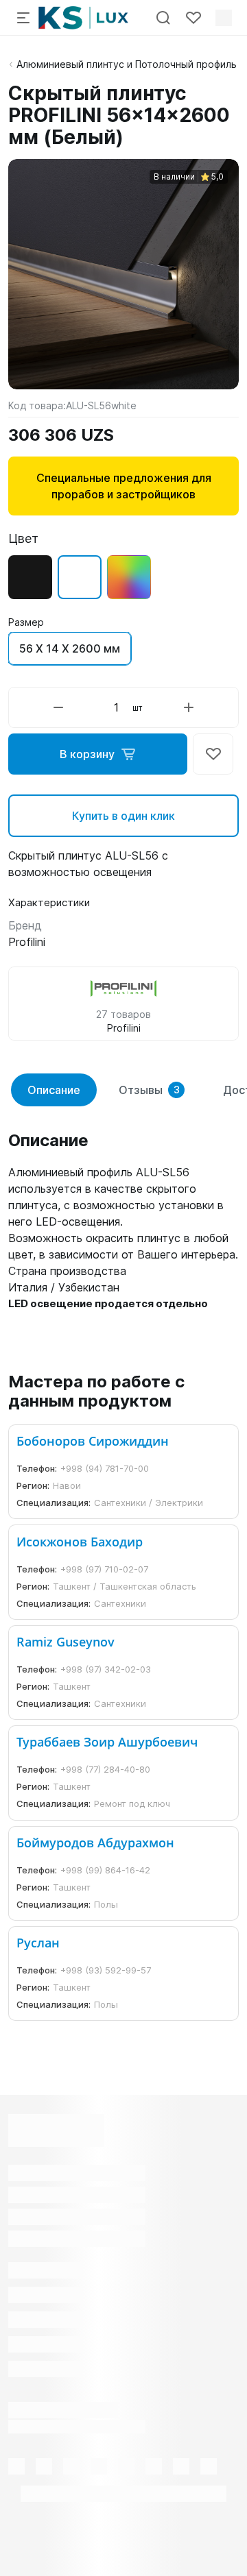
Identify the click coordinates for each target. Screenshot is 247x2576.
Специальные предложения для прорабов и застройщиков (124, 486)
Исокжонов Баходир (80, 1542)
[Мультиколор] (129, 577)
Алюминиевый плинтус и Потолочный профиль (127, 64)
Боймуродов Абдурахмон (95, 1843)
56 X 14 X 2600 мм (70, 648)
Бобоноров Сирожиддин (93, 1441)
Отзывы (149, 1090)
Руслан (38, 1943)
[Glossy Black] (30, 577)
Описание (54, 1090)
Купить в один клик (123, 816)
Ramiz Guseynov (66, 1642)
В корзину (87, 754)
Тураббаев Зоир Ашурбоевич (107, 1742)
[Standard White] (80, 577)
